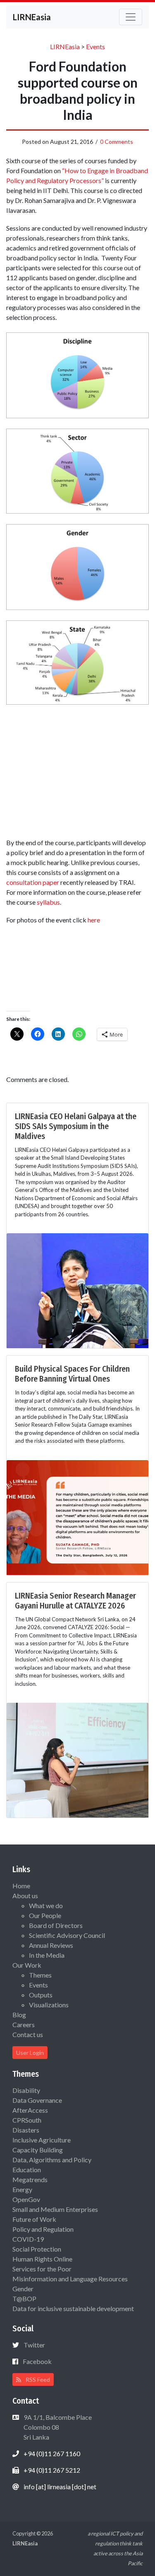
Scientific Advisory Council (67, 1935)
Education (27, 2170)
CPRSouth (27, 2120)
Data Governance (37, 2100)
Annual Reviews (51, 1945)
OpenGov (26, 2199)
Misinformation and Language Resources (70, 2279)
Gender (23, 2289)
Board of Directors (56, 1925)
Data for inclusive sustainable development (73, 2308)
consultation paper (33, 882)
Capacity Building (38, 2150)
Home (21, 1886)
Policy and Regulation (43, 2229)
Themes (40, 1975)
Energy (22, 2189)
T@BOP (24, 2298)
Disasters (26, 2130)
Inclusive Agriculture (42, 2140)
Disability (26, 2090)
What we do (46, 1905)
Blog (19, 2015)
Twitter (34, 2345)
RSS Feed (37, 2379)
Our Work (27, 1965)
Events (38, 1985)
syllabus (48, 902)
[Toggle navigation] (131, 17)
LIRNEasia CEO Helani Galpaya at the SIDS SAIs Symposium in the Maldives (76, 1126)
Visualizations (49, 2005)
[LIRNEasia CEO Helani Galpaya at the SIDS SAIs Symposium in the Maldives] (77, 1290)
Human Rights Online (42, 2259)
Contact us (28, 2034)
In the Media (47, 1955)
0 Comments (117, 142)
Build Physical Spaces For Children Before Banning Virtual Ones (72, 1374)
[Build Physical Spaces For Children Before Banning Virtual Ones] (77, 1517)
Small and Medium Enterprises (55, 2209)
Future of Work (34, 2219)
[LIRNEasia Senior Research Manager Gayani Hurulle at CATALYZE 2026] (77, 1759)
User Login (30, 2053)
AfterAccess (30, 2110)
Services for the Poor (42, 2269)
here (94, 920)
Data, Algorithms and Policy (52, 2160)
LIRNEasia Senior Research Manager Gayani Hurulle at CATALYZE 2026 (75, 1601)
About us (25, 1896)
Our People (45, 1915)
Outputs (41, 1995)
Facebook (37, 2361)
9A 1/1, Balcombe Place (57, 2427)
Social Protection (37, 2249)
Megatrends (30, 2179)
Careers (24, 2024)
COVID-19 (28, 2239)
